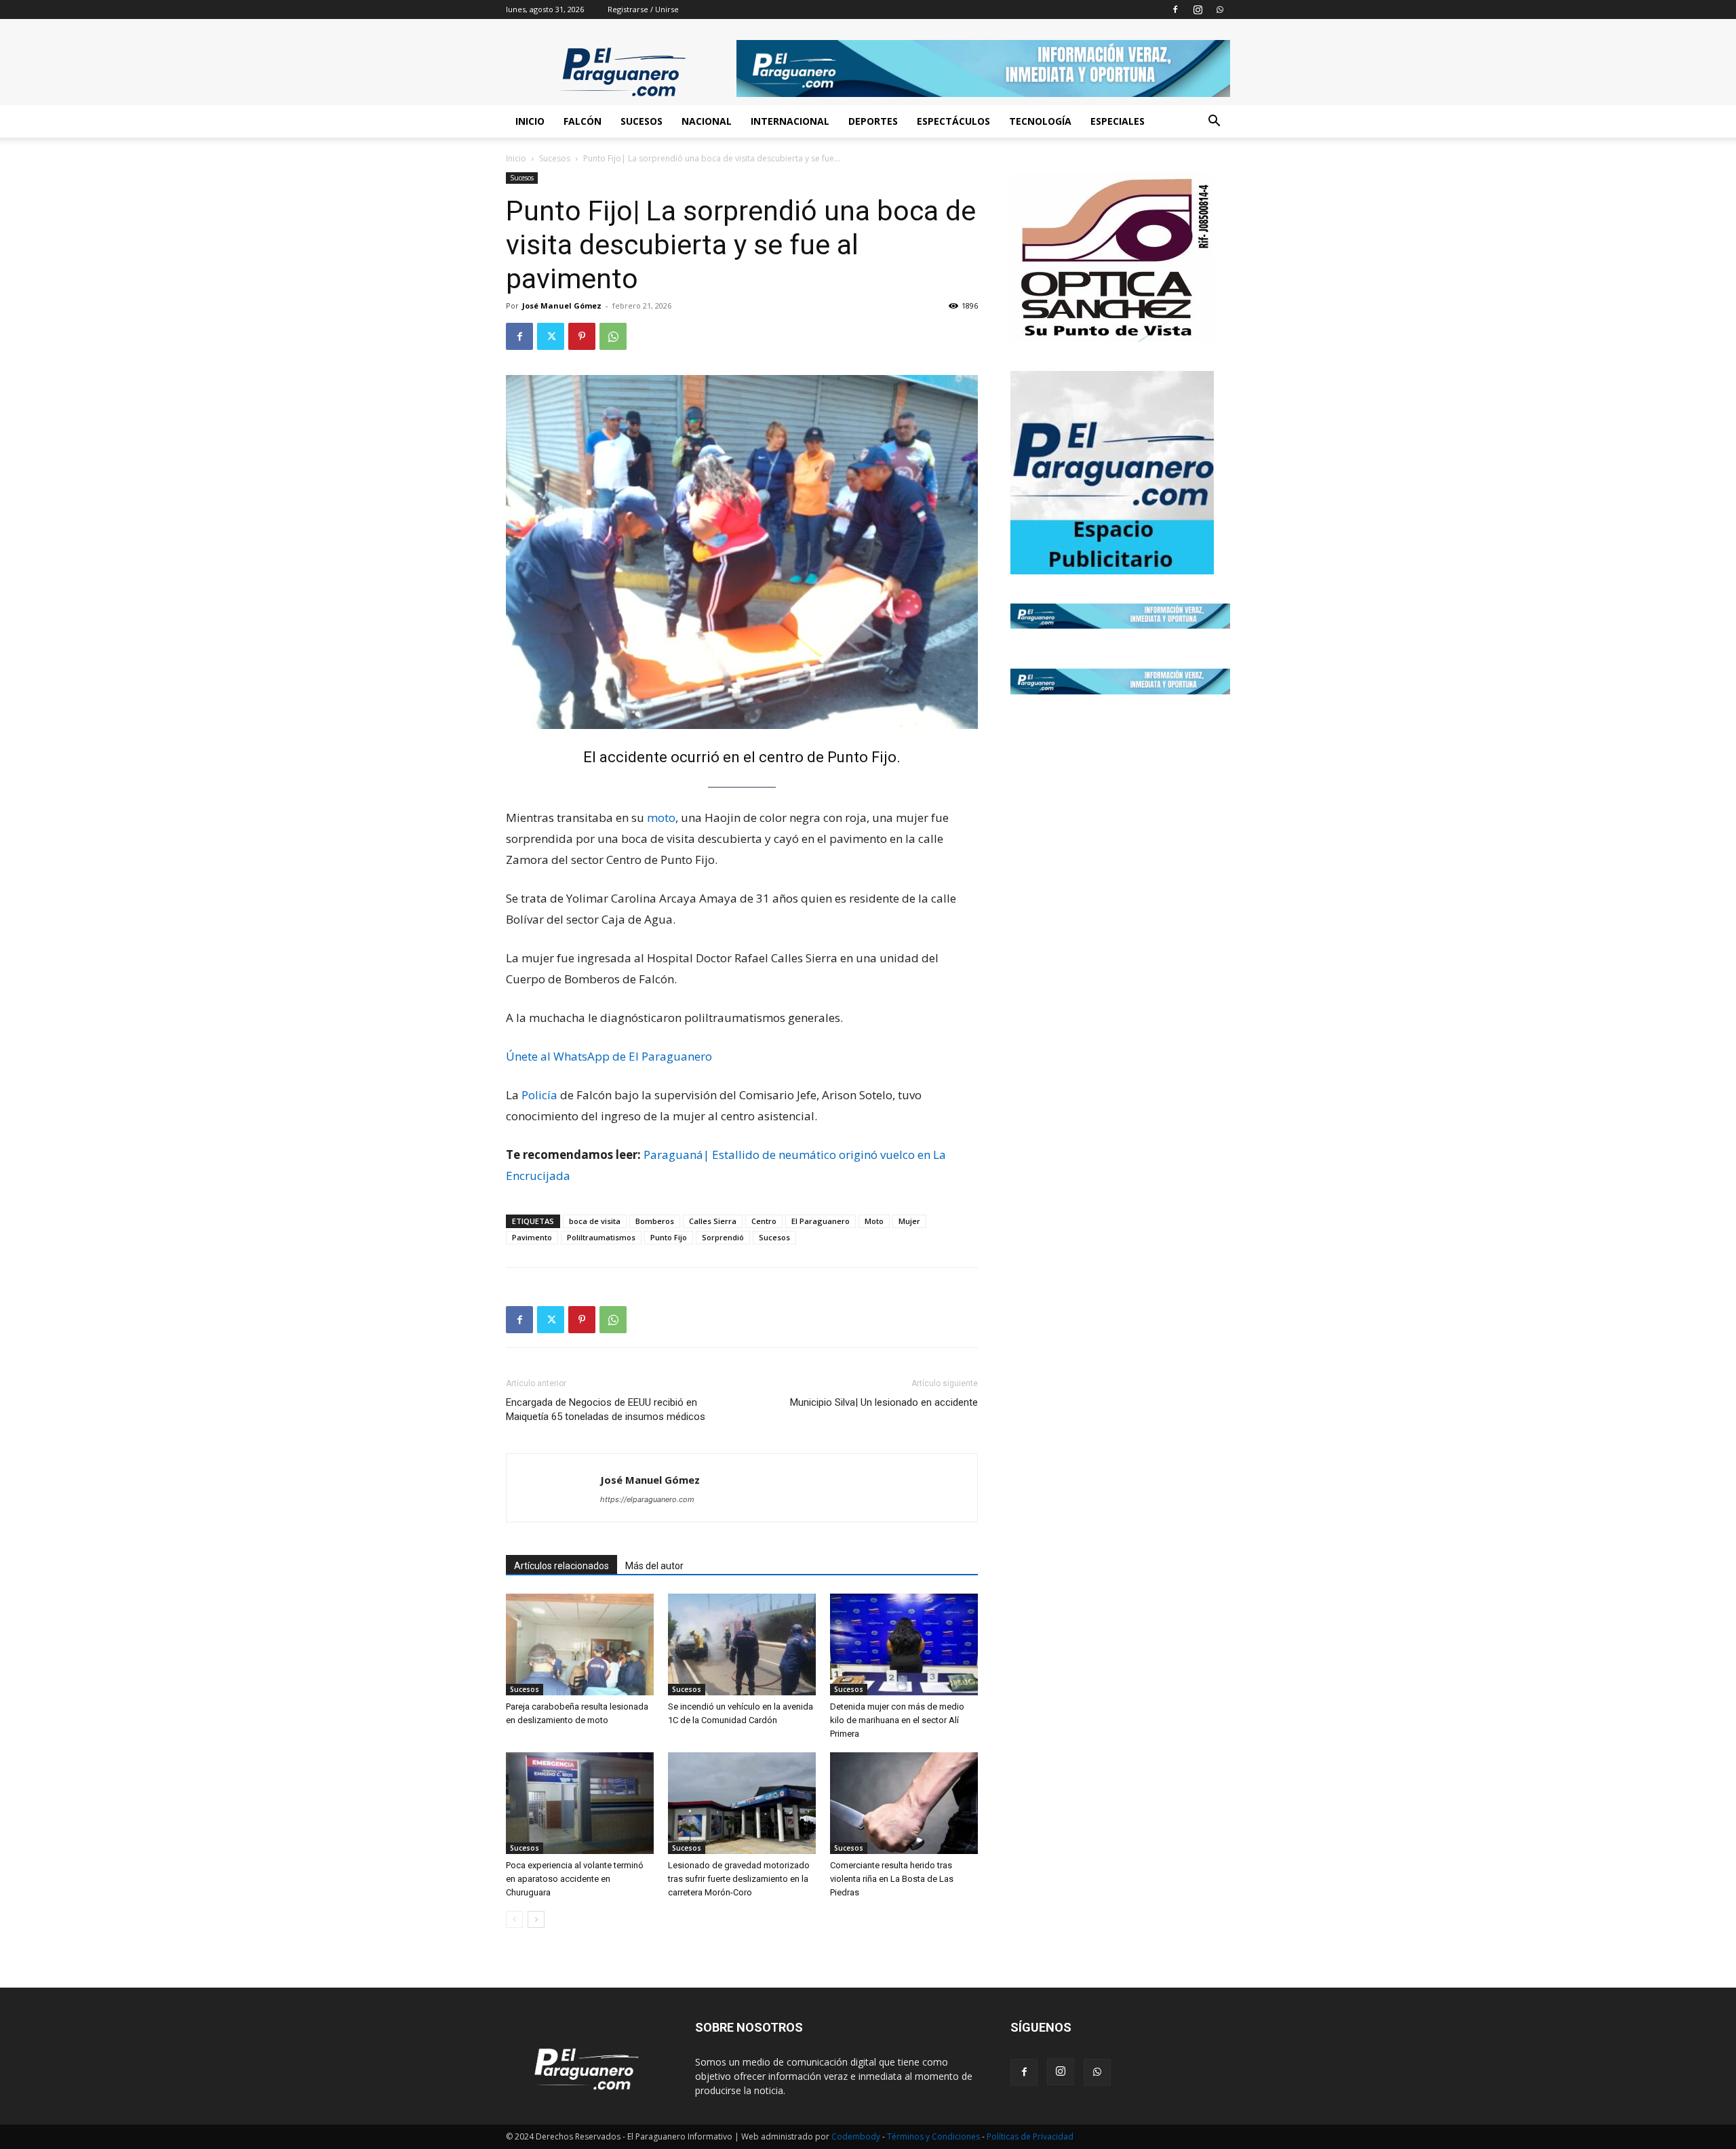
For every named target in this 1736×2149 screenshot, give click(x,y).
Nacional (707, 121)
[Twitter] (551, 336)
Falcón (583, 121)
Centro (764, 1221)
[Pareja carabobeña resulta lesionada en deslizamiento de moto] (580, 1644)
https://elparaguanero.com (647, 1499)
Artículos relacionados (561, 1566)
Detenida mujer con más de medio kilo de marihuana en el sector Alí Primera (897, 1720)
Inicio (530, 121)
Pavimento (532, 1237)
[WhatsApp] (1220, 9)
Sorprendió (723, 1237)
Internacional (790, 121)
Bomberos (655, 1221)
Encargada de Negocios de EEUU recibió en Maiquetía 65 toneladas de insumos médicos (606, 1409)
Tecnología (1040, 121)
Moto (874, 1221)
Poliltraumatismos (601, 1237)
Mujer (909, 1221)
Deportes (873, 121)
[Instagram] (1198, 9)
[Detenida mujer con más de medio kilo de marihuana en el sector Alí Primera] (904, 1644)
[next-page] (536, 1919)
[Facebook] (1175, 9)
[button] (1214, 122)
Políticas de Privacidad (1030, 2136)
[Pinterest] (582, 336)
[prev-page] (514, 1919)
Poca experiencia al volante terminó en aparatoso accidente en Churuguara (575, 1879)
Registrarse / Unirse (643, 9)
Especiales (1118, 121)
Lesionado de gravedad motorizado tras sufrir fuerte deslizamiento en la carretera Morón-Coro (739, 1879)
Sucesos (642, 121)
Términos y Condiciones (934, 2136)
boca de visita (595, 1221)
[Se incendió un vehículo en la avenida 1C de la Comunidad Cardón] (742, 1644)
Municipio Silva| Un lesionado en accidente (884, 1402)
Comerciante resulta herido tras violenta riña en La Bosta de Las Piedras (892, 1879)
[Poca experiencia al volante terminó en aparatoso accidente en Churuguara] (580, 1803)
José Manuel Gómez (562, 305)
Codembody (857, 2136)
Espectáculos (953, 121)
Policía (539, 1095)
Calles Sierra (713, 1221)
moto (661, 817)
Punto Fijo (669, 1237)
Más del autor (654, 1566)
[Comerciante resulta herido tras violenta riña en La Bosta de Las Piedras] (904, 1803)
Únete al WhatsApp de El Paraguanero (609, 1056)
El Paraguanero (821, 1221)
